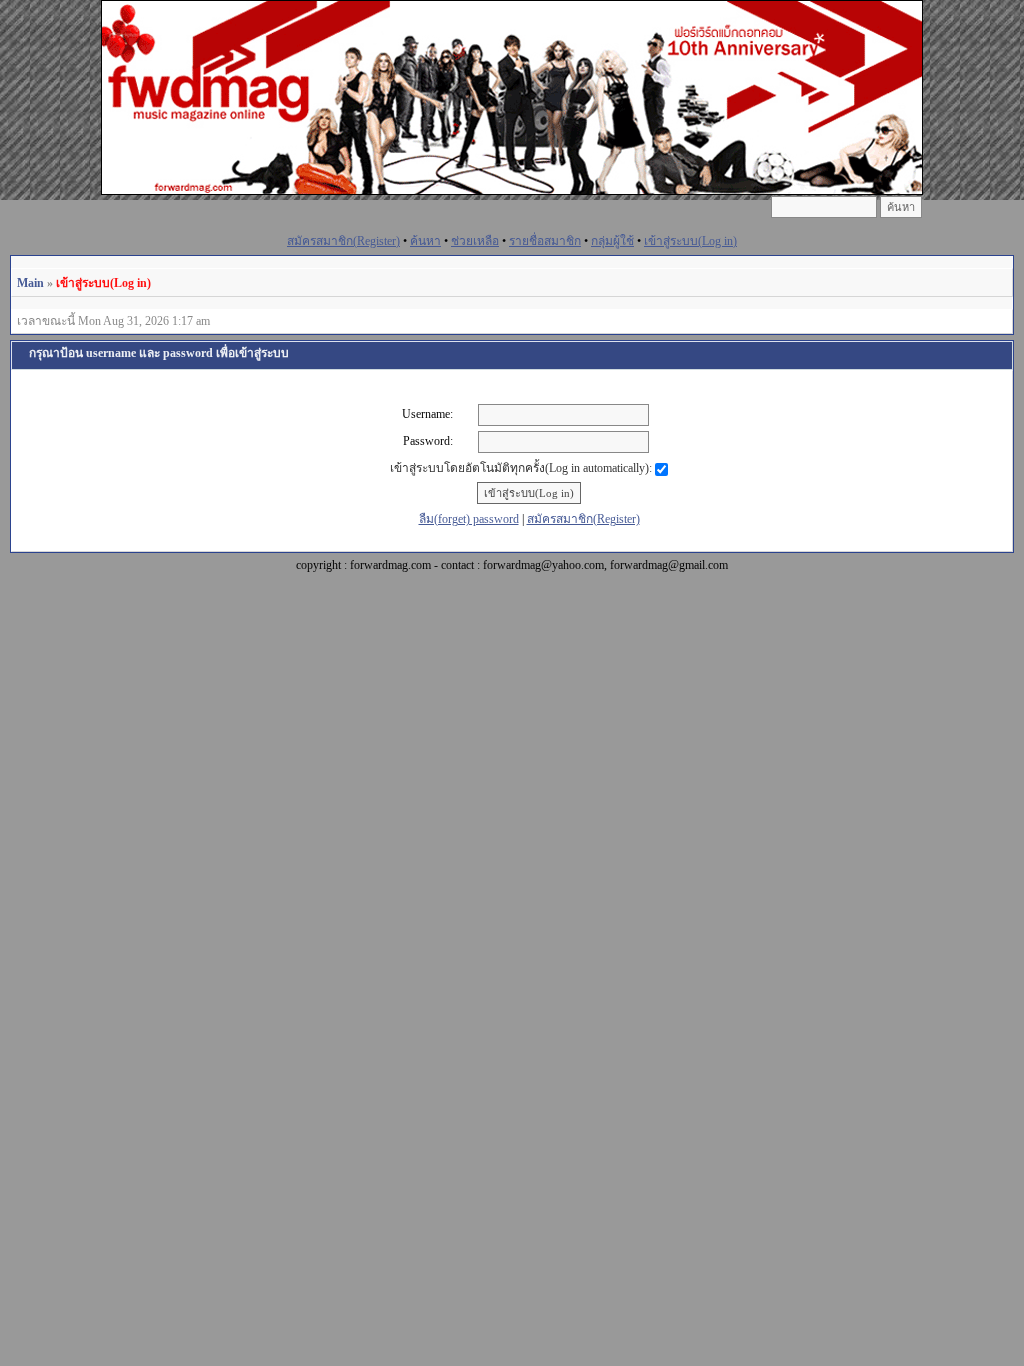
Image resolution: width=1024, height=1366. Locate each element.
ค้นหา (425, 241)
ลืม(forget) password (469, 519)
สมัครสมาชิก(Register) (343, 241)
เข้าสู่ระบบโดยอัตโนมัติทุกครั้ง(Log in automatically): (522, 468)
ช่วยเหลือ (475, 241)
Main (30, 283)
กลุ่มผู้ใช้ (612, 241)
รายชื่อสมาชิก (545, 241)
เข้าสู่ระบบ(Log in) (690, 241)
